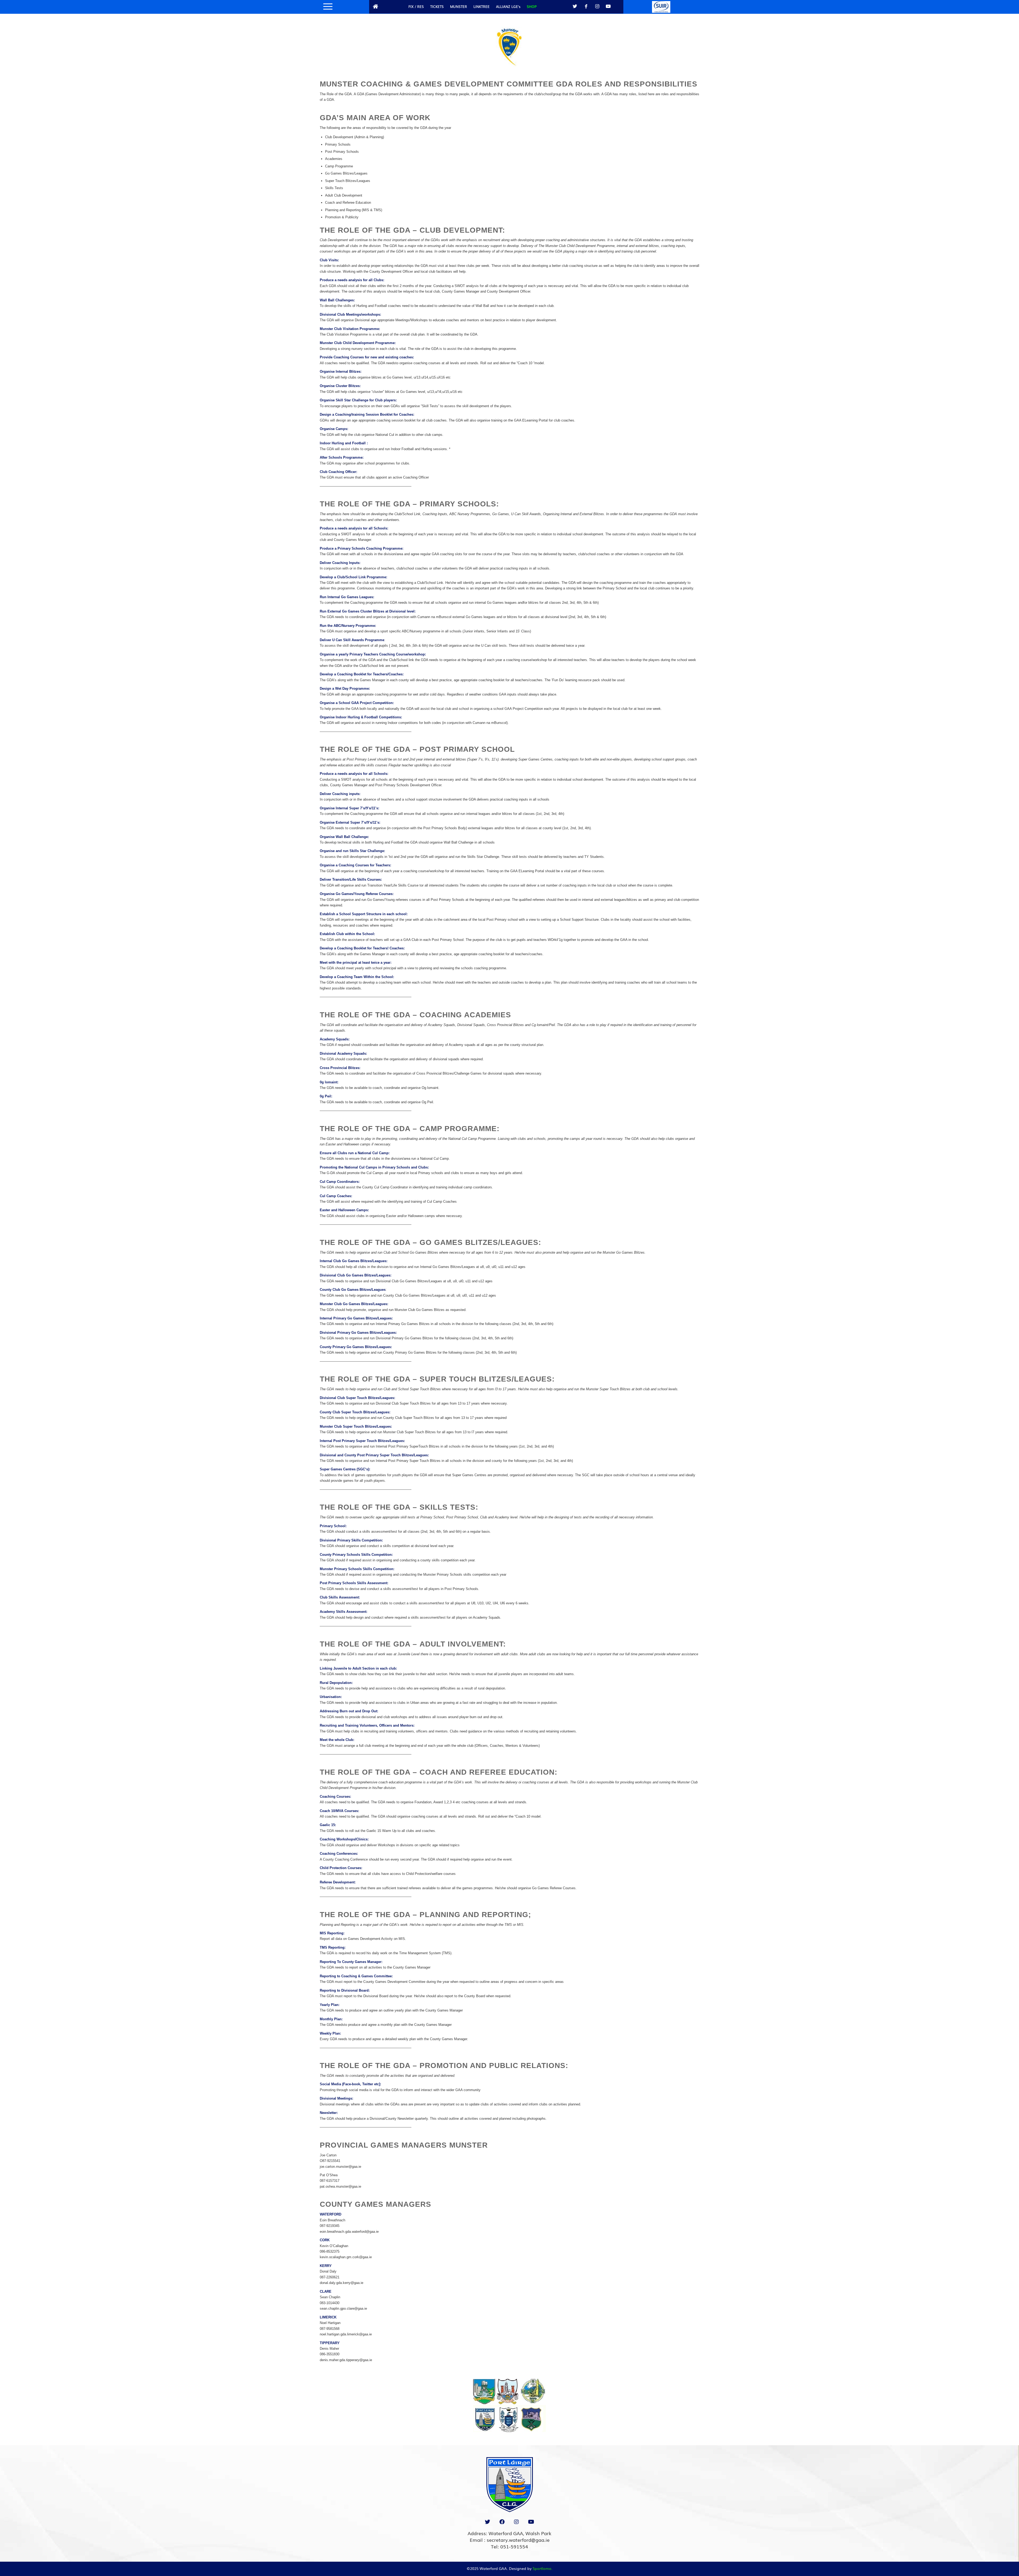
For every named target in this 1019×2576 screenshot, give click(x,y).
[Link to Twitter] (575, 6)
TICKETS (437, 6)
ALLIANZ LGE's (508, 6)
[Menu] (326, 7)
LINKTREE (482, 6)
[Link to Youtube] (608, 6)
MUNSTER (459, 6)
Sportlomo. (543, 2568)
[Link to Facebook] (586, 6)
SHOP (532, 6)
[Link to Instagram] (597, 6)
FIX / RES (416, 6)
